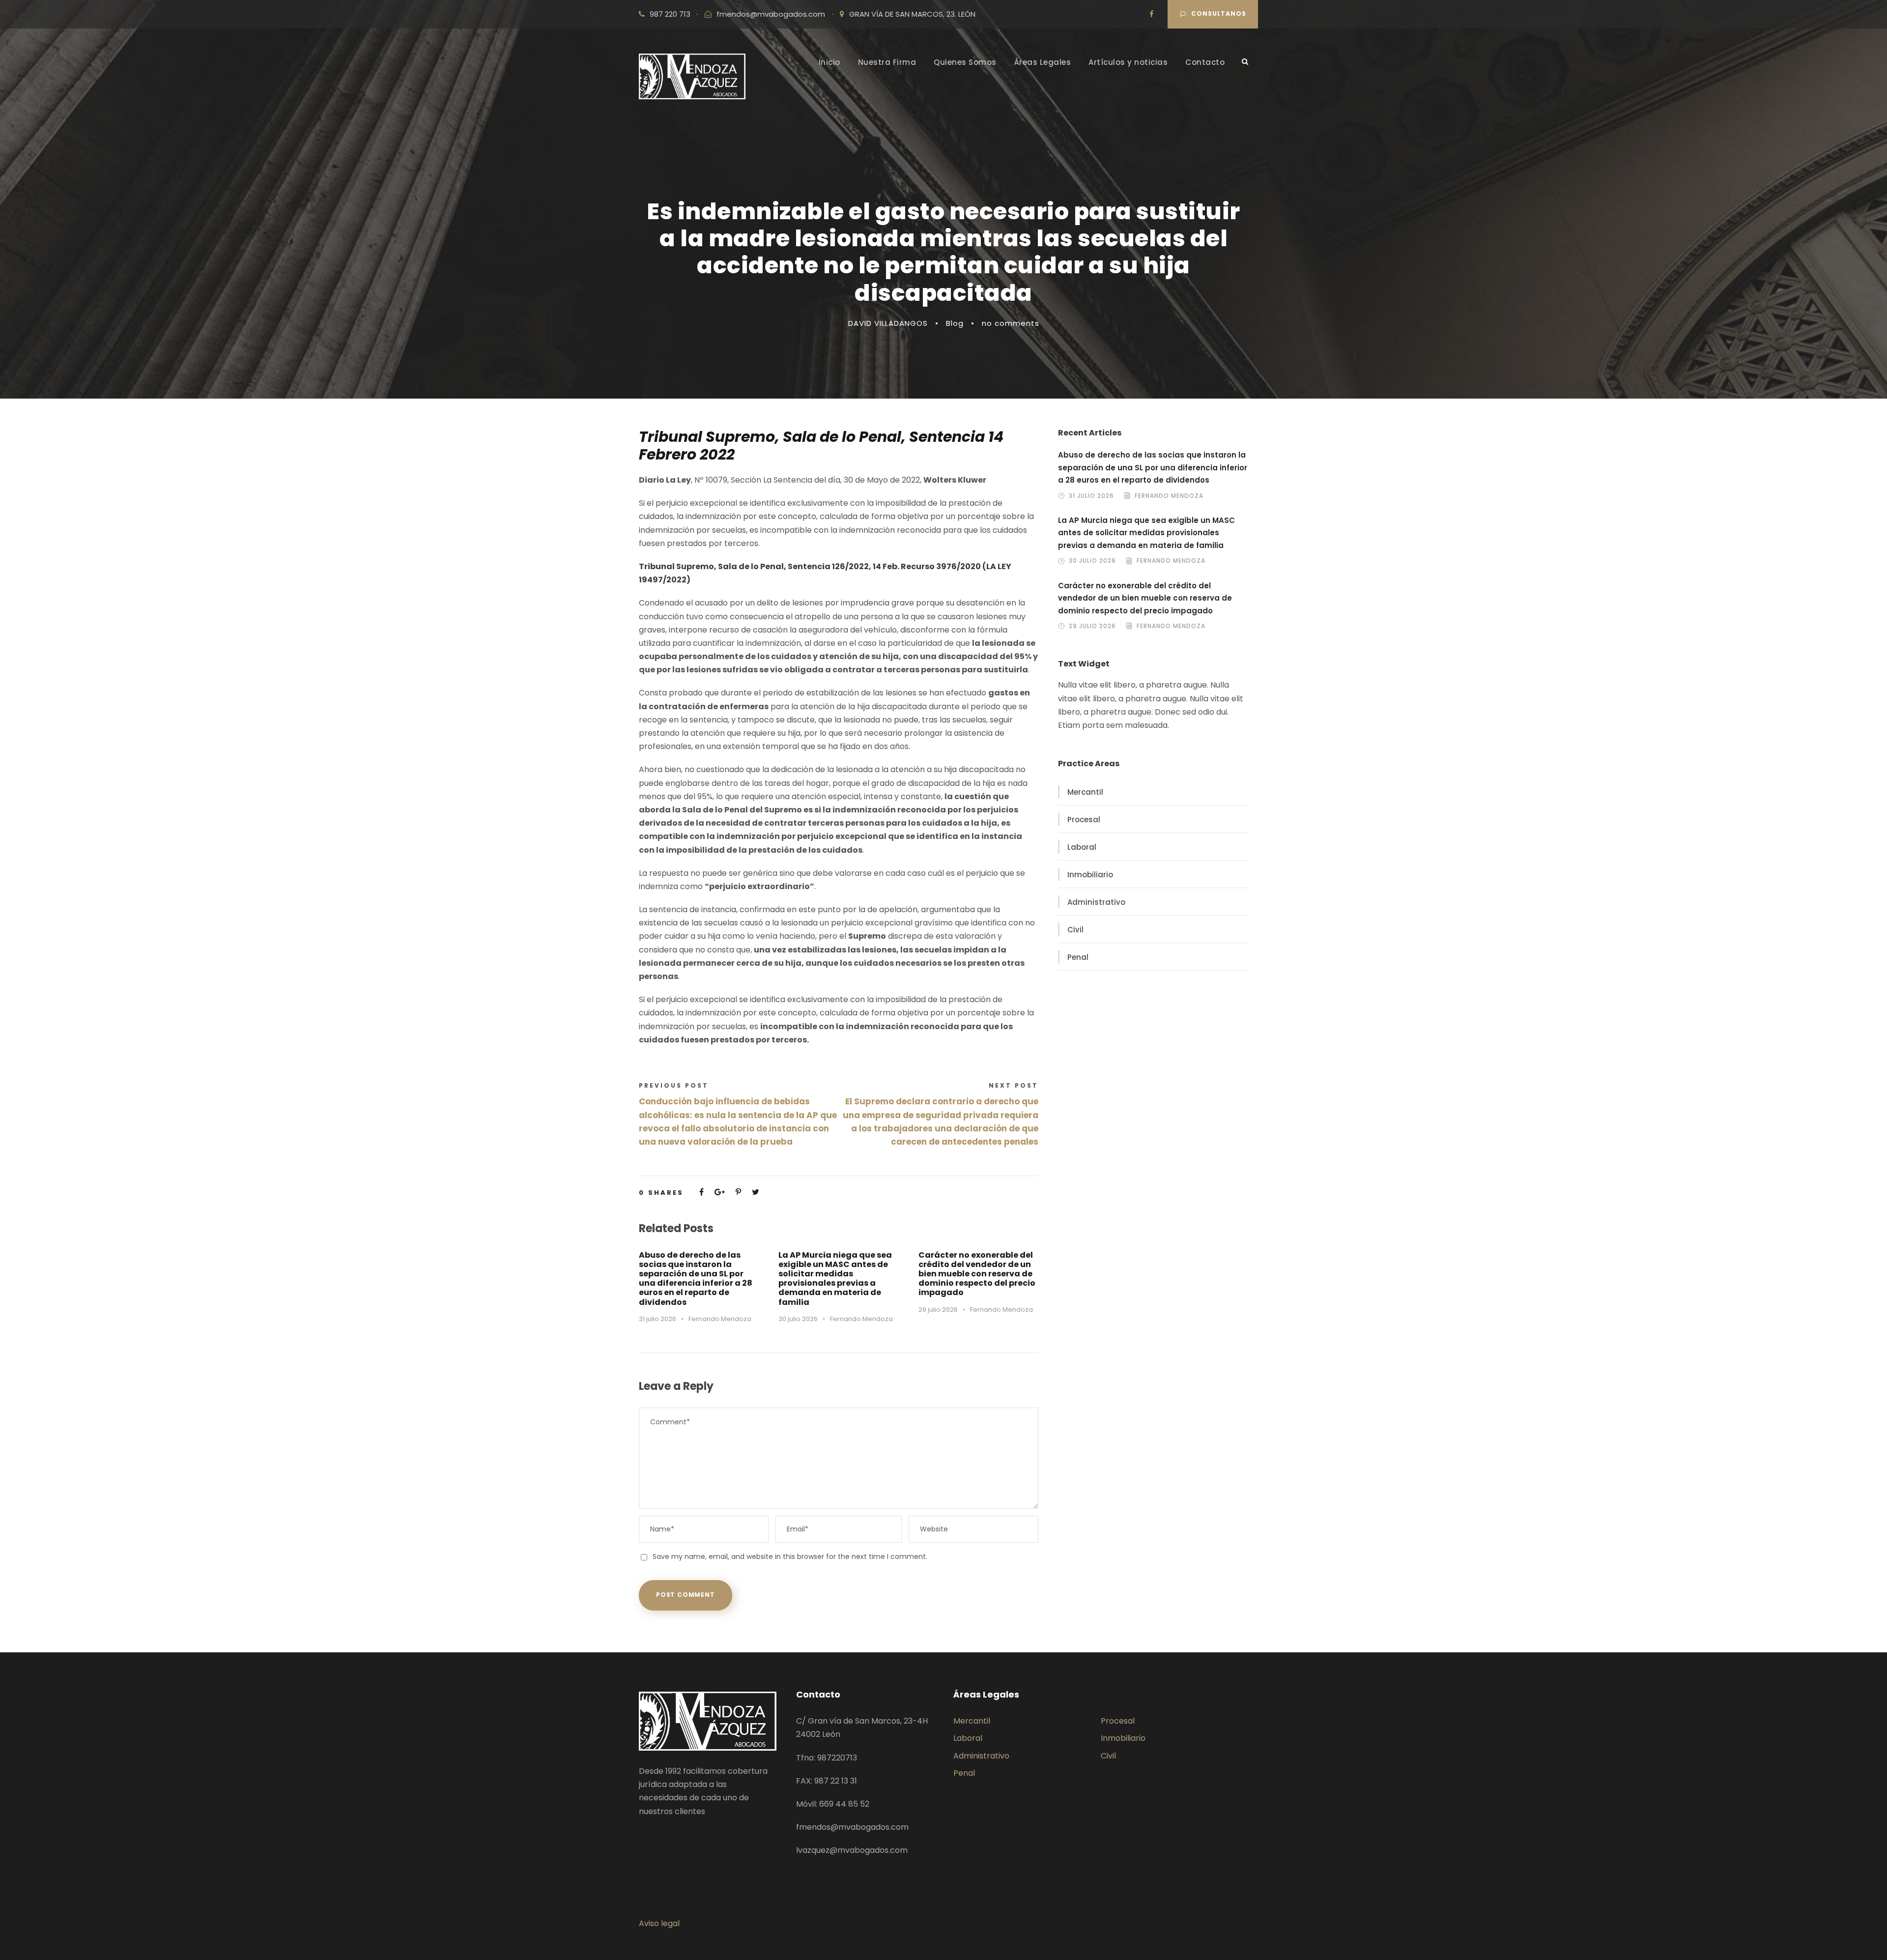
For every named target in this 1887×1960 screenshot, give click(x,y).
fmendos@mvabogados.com (771, 14)
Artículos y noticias (1128, 62)
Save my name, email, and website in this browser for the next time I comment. (790, 1556)
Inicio (829, 62)
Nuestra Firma (887, 62)
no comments (1011, 323)
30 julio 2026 (798, 1319)
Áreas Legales (1043, 62)
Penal (1078, 957)
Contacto (1205, 62)
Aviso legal (659, 1923)
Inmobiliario (1090, 875)
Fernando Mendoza (720, 1319)
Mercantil (1085, 792)
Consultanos (1219, 14)
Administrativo (1096, 902)
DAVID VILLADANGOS (888, 323)
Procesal (1084, 820)
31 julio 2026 (658, 1319)
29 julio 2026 (938, 1310)
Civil (1075, 930)
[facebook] (1152, 14)
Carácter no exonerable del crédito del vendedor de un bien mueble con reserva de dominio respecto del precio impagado (977, 1274)
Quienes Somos (965, 62)
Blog (955, 323)
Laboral (1082, 847)
